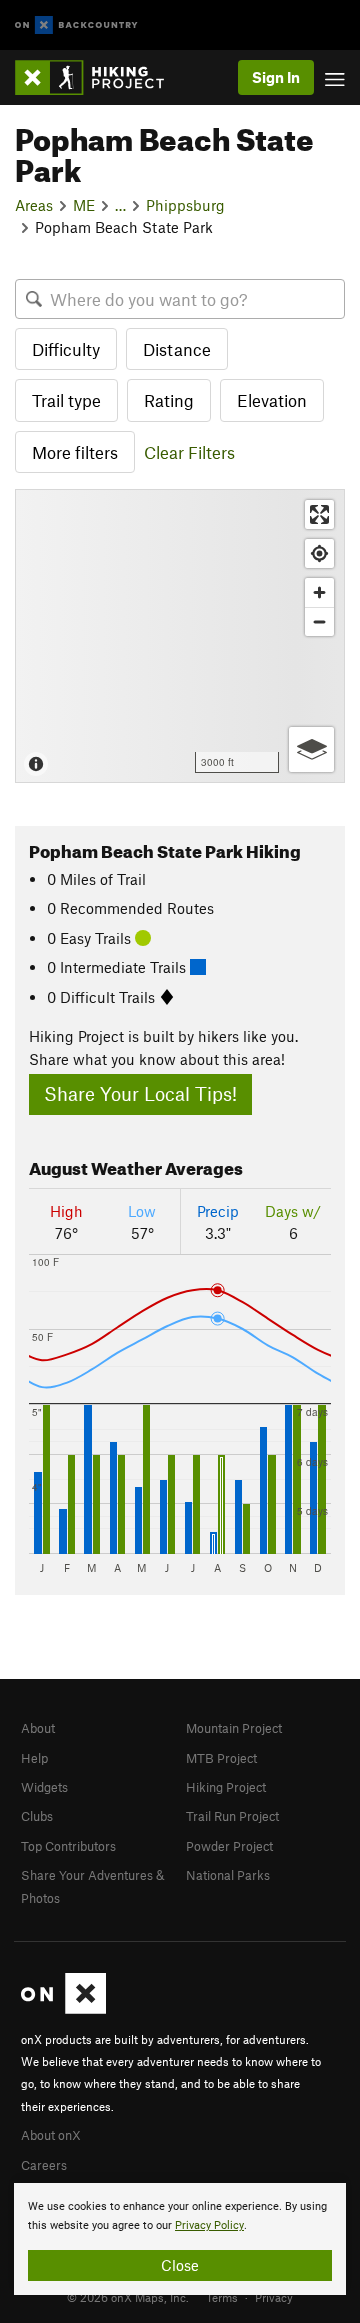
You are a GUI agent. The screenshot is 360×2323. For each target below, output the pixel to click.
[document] (180, 2239)
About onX (51, 2135)
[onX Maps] (63, 2009)
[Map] (180, 636)
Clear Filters (189, 452)
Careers (44, 2165)
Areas (34, 205)
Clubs (37, 1816)
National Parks (228, 1875)
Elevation (272, 400)
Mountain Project (234, 1728)
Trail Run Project (232, 1816)
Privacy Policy (209, 2225)
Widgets (44, 1787)
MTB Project (221, 1758)
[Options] (311, 749)
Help (34, 1758)
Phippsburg (185, 205)
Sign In (276, 77)
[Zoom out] (319, 621)
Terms (222, 2297)
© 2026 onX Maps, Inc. (128, 2297)
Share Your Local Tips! (140, 1093)
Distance (177, 349)
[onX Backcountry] (76, 25)
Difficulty (66, 349)
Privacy (274, 2297)
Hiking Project (226, 1787)
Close (180, 2265)
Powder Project (229, 1846)
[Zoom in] (319, 592)
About (38, 1728)
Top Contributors (68, 1846)
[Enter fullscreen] (319, 514)
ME (84, 205)
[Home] (99, 77)
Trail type (66, 400)
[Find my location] (319, 553)
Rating (169, 400)
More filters (75, 452)
